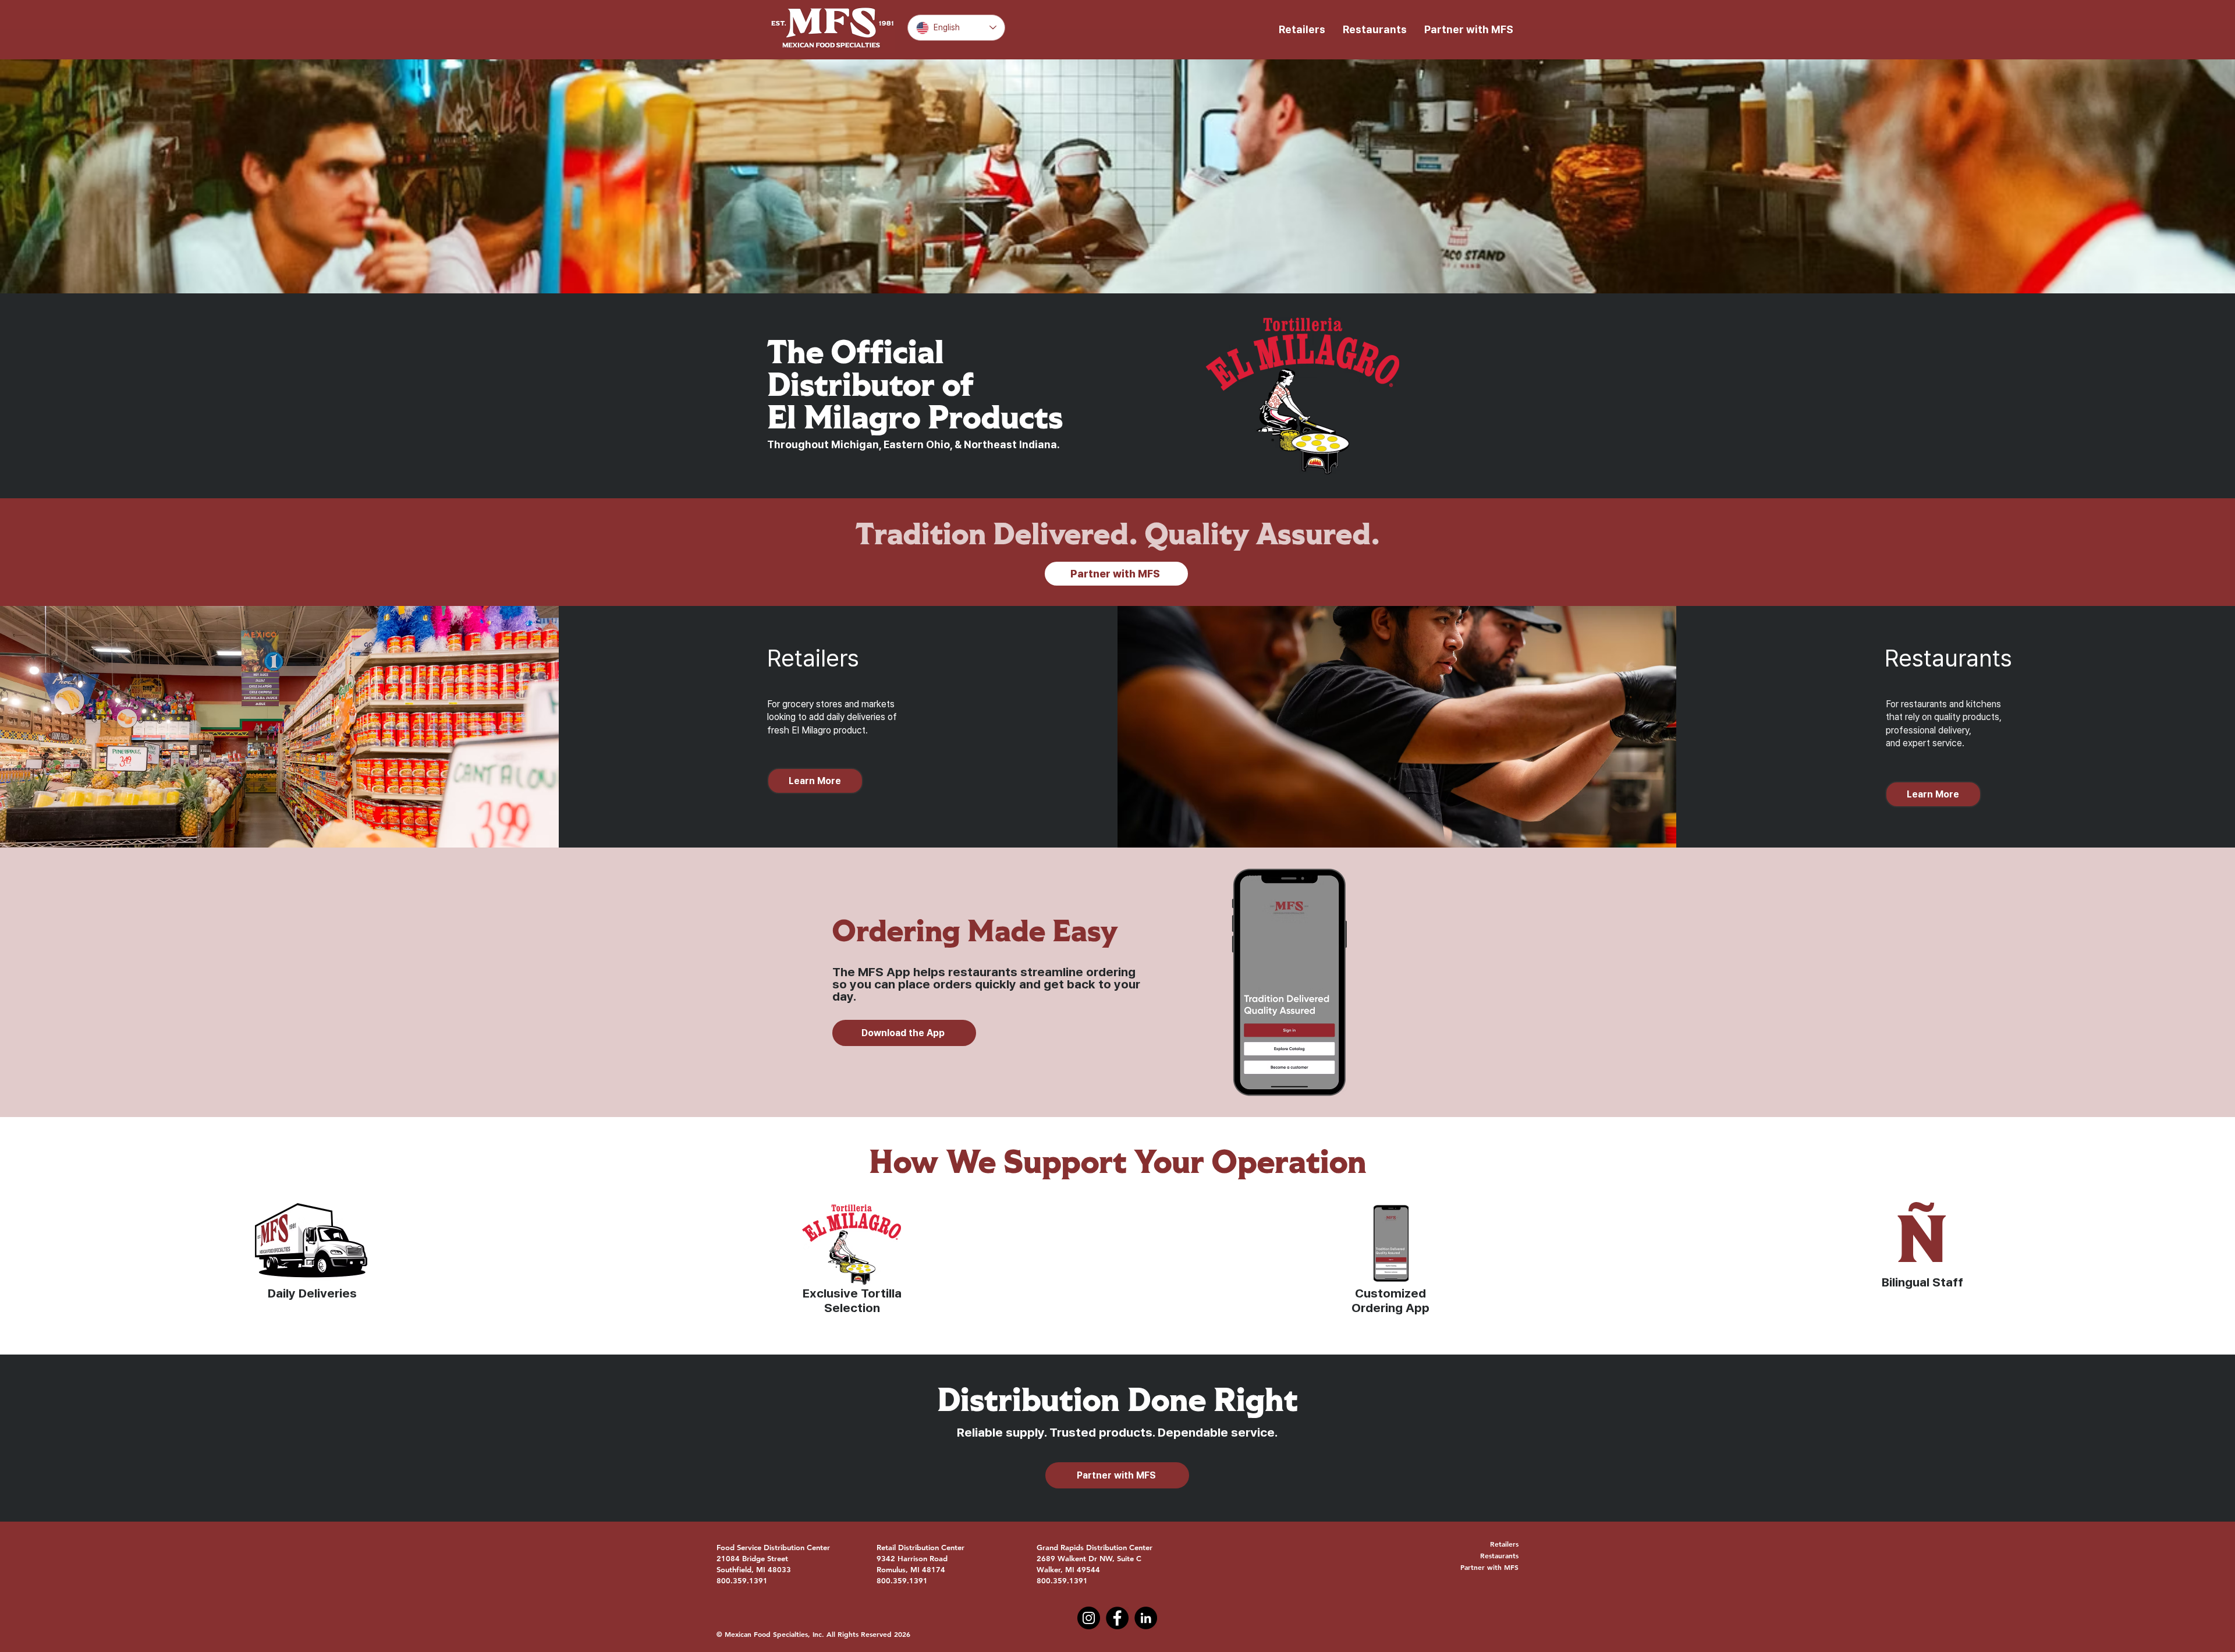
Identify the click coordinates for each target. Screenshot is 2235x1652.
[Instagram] (1089, 1618)
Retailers (1504, 1544)
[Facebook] (1117, 1618)
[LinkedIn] (1146, 1618)
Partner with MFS (1489, 1567)
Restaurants (1499, 1555)
